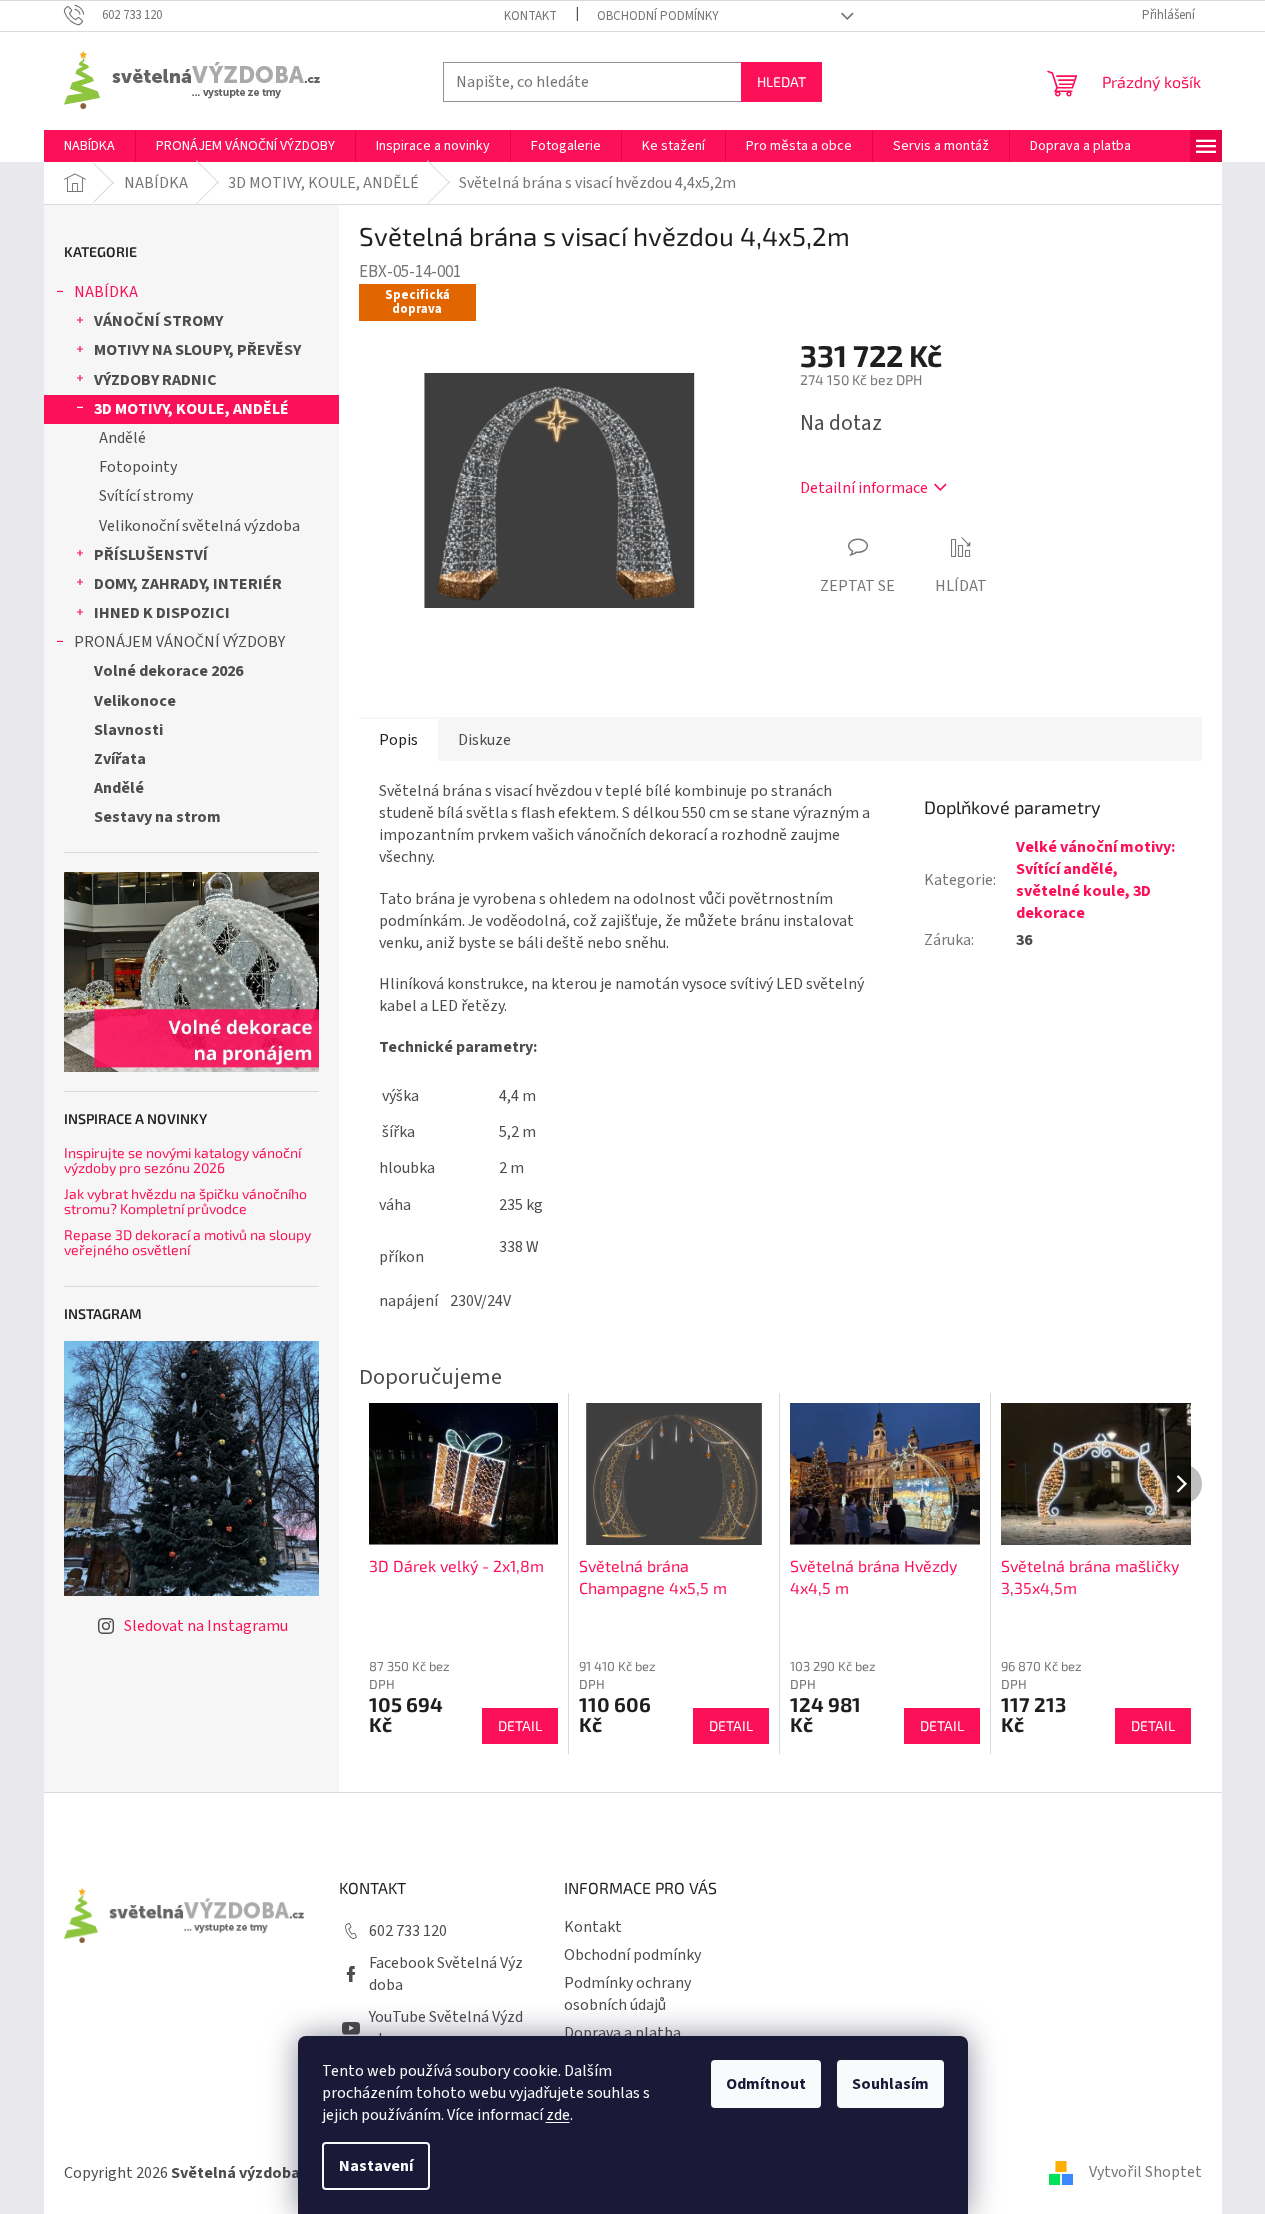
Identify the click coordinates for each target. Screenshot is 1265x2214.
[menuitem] (89, 146)
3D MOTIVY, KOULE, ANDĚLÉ (191, 409)
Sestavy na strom (157, 817)
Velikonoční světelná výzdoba (199, 526)
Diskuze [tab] (484, 740)
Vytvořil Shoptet (1145, 2172)
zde (558, 2115)
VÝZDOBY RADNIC (155, 380)
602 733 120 (408, 1931)
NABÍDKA (106, 292)
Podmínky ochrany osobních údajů (627, 1994)
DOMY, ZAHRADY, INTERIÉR (188, 584)
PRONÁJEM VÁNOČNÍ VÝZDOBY (179, 642)
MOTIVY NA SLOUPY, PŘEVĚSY (197, 350)
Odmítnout (766, 2084)
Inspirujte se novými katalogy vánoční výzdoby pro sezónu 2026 (182, 1160)
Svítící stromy (146, 496)
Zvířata (120, 759)
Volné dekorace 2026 (168, 671)
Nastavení (376, 2166)
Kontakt (530, 16)
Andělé (122, 438)
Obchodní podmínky (658, 16)
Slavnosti (128, 730)
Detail (520, 1725)
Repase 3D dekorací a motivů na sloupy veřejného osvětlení (187, 1242)
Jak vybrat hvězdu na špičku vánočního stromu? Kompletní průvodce (185, 1201)
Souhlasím (890, 2084)
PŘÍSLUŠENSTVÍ (151, 555)
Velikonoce (135, 701)
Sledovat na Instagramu (206, 1626)
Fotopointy (138, 467)
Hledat (781, 81)
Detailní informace (864, 488)
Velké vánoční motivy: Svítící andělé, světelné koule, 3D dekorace (1095, 880)
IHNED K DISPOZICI (162, 613)
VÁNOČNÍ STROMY (158, 321)
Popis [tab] (398, 740)
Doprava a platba (622, 2033)
